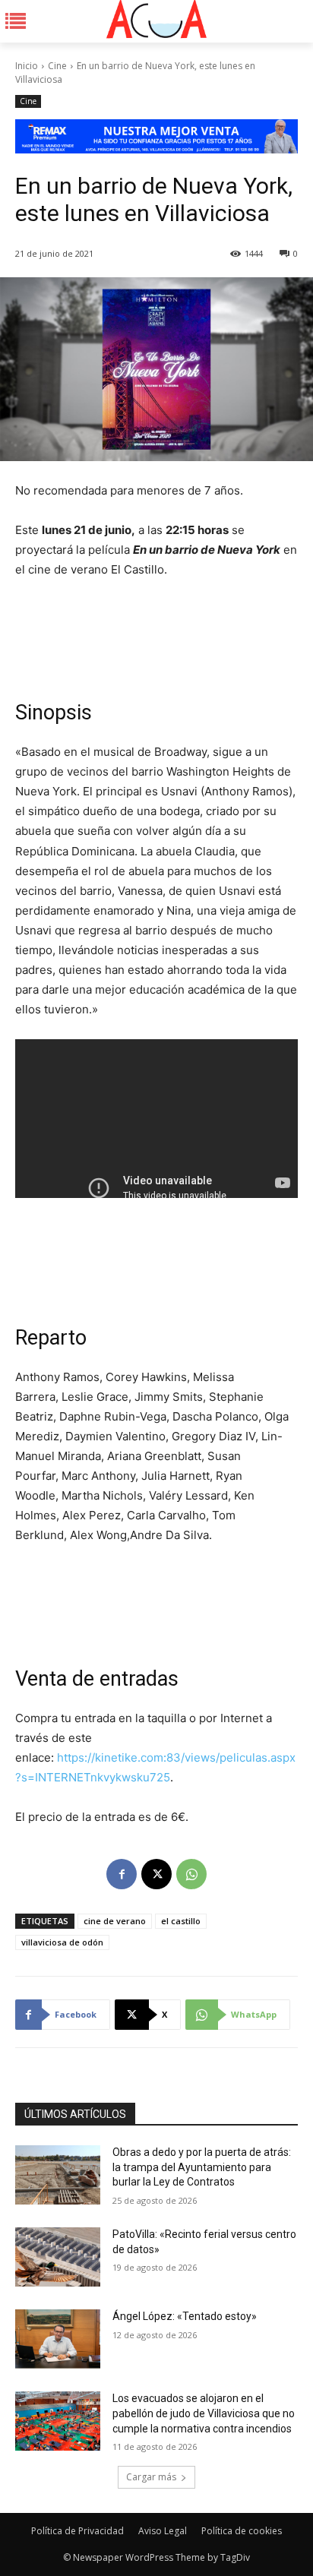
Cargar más (151, 2477)
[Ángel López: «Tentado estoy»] (58, 2339)
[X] (156, 1874)
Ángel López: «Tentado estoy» (185, 2316)
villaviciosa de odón (62, 1942)
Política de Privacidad (77, 2531)
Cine (57, 66)
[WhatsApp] (191, 1874)
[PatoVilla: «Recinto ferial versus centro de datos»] (58, 2257)
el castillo (181, 1921)
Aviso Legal (163, 2531)
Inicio (27, 66)
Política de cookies (242, 2531)
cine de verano (115, 1921)
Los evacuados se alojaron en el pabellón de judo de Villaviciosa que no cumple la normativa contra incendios (204, 2413)
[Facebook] (122, 1874)
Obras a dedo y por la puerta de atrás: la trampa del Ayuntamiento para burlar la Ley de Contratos (202, 2167)
